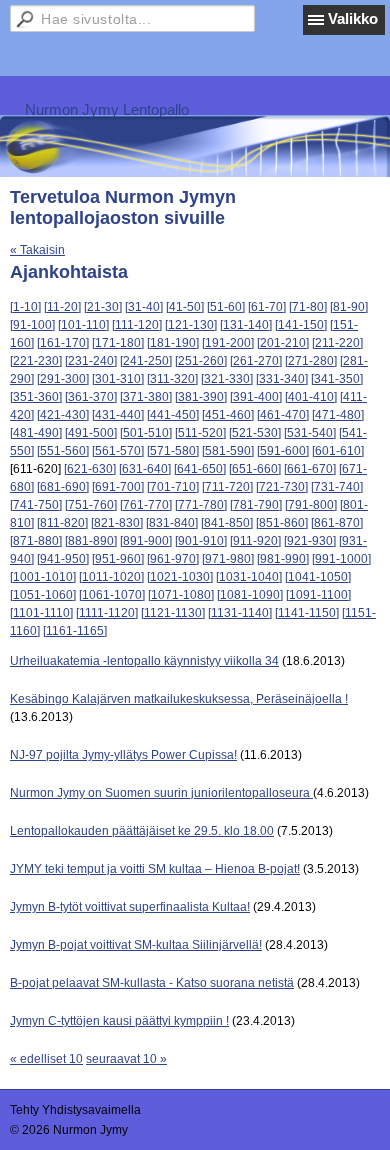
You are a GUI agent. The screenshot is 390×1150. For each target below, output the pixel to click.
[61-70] (267, 307)
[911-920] (255, 541)
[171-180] (118, 343)
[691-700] (118, 487)
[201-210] (283, 343)
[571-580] (173, 451)
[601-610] (338, 451)
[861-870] (337, 523)
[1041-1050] (318, 577)
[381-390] (201, 397)
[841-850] (227, 523)
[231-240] (91, 361)
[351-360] (36, 397)
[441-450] (173, 415)
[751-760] (91, 505)
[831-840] (172, 523)
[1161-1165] (75, 631)
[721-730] (282, 487)
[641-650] (200, 469)
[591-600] (283, 451)
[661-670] (310, 469)
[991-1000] (341, 559)
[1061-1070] (112, 595)
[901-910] (201, 541)
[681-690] (63, 487)
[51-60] (226, 307)
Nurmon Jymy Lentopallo (107, 109)
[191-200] (228, 343)
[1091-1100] (318, 595)
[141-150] (301, 325)
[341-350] (337, 379)
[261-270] (256, 361)
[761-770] (146, 505)
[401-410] (311, 397)
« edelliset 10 (46, 1059)
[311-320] (172, 379)
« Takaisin (37, 250)
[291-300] (63, 379)
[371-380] (146, 397)
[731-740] (337, 487)
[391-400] (256, 397)
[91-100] (32, 325)
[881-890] (91, 541)
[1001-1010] (43, 577)
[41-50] (185, 307)
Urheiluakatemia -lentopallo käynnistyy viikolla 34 (144, 661)
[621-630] (90, 469)
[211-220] (337, 343)
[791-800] (311, 505)
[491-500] (91, 433)
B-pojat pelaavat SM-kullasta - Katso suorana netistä (152, 983)
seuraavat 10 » (126, 1059)
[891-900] (146, 541)
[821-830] (117, 523)
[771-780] (201, 505)
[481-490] (36, 433)
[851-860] (282, 523)
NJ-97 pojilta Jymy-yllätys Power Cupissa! (123, 755)
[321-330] (227, 379)
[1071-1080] (181, 595)
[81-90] (349, 307)
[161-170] (63, 343)
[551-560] (63, 451)
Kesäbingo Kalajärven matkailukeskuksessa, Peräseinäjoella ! (179, 699)
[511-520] (200, 433)
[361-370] (91, 397)
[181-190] (173, 343)
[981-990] (283, 559)
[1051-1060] (43, 595)
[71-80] (308, 307)
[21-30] (103, 307)
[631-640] (145, 469)
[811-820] (62, 523)
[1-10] (25, 307)
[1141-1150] (307, 613)
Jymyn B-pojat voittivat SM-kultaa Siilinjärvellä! (136, 945)
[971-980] (228, 559)
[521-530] (255, 433)
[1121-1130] (173, 613)
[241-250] (146, 361)
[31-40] (144, 307)
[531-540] (310, 433)
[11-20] (62, 307)
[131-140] (246, 325)
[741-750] (36, 505)
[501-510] (146, 433)
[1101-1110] (41, 613)
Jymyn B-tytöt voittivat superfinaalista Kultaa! (130, 907)
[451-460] (228, 415)
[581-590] (228, 451)
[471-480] (338, 415)
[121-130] (191, 325)
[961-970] (173, 559)
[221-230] (36, 361)
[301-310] (118, 379)
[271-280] (311, 361)
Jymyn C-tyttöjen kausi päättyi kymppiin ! (119, 1021)
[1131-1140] (240, 613)
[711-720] (227, 487)
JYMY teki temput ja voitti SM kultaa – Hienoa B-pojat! (155, 869)
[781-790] (256, 505)
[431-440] (118, 415)
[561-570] (118, 451)
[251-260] (201, 361)
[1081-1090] (250, 595)
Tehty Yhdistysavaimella (75, 1110)
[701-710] (173, 487)
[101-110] (83, 325)
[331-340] (282, 379)
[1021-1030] (180, 577)
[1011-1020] (111, 577)
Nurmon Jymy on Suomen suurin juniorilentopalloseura (161, 793)
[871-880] (36, 541)
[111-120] (137, 325)
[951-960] (118, 559)
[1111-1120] (107, 613)
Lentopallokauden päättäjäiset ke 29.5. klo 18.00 (142, 831)
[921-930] (310, 541)
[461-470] (283, 415)
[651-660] (255, 469)
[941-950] (63, 559)
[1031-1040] (249, 577)
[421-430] (63, 415)
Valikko (353, 18)
